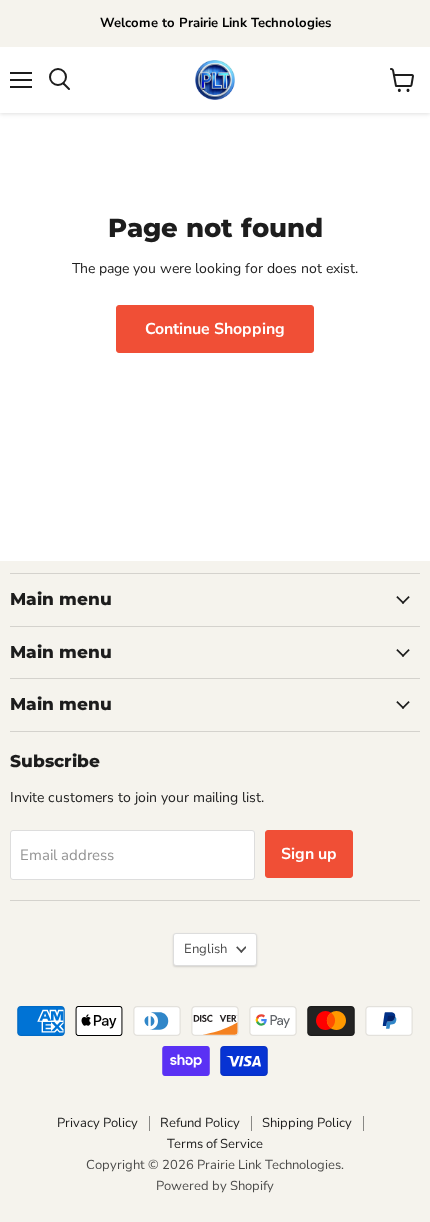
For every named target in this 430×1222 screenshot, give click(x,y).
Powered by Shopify (215, 1186)
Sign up (309, 854)
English (205, 949)
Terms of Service (215, 1144)
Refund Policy (200, 1123)
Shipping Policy (307, 1123)
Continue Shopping (215, 329)
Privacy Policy (97, 1123)
